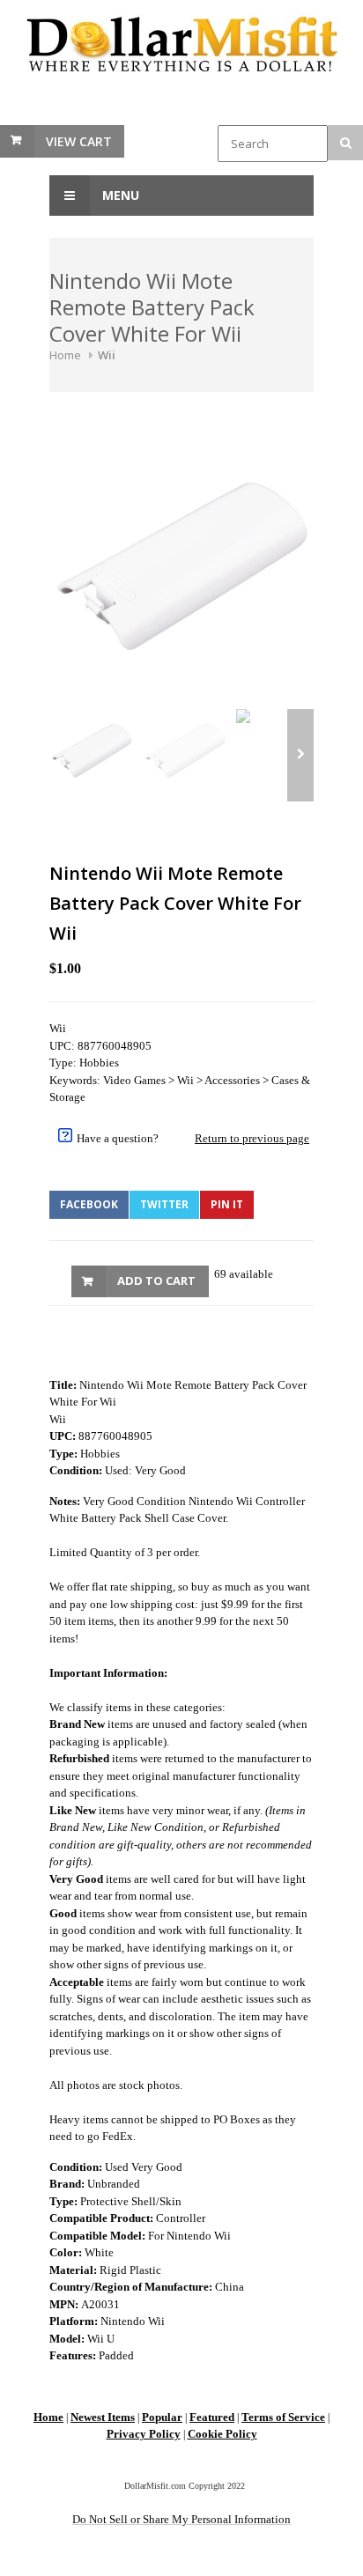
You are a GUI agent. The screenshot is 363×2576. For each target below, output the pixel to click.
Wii (107, 355)
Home (65, 355)
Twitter (164, 1204)
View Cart (79, 141)
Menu (119, 195)
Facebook (89, 1204)
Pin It (227, 1204)
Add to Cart (156, 1281)
